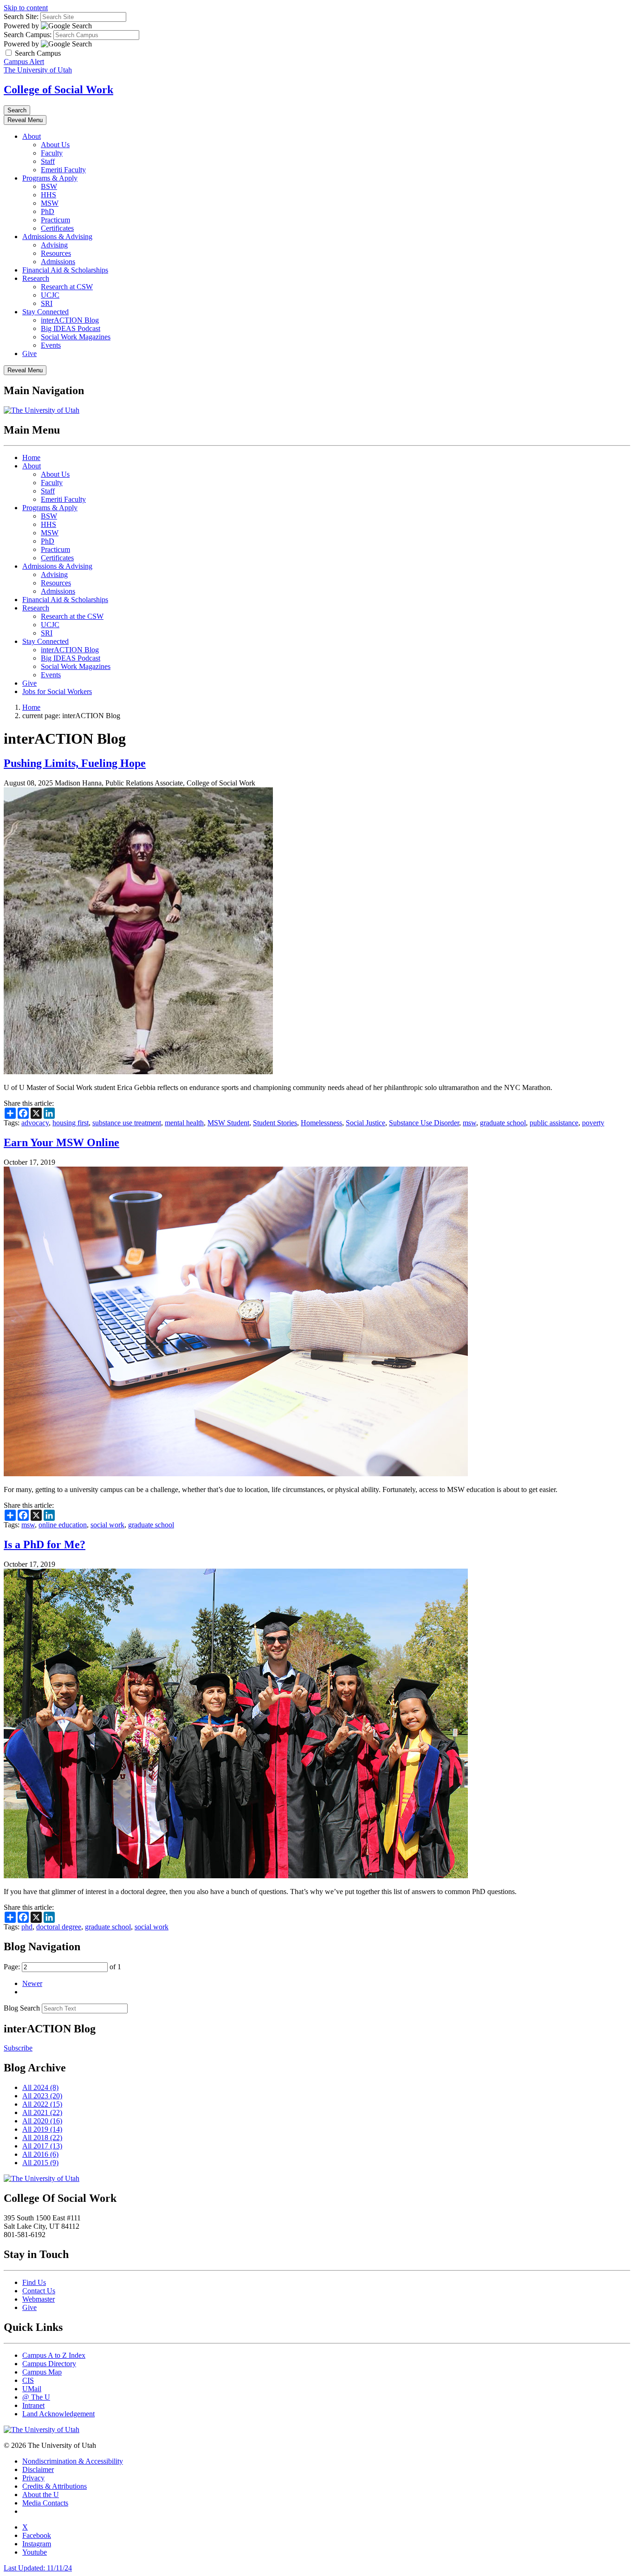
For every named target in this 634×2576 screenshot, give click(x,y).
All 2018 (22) (42, 2138)
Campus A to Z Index (54, 2355)
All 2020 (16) (42, 2121)
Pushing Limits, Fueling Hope (75, 763)
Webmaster (39, 2299)
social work (107, 1525)
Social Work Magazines (76, 337)
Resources (56, 253)
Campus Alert (24, 62)
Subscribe (18, 2048)
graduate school (503, 1123)
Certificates (57, 228)
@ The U (36, 2397)
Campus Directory (49, 2364)
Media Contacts (45, 2503)
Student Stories (275, 1123)
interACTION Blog (70, 320)
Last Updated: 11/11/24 (38, 2568)
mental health (184, 1123)
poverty (593, 1123)
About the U (41, 2495)
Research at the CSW (72, 616)
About (32, 136)
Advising (54, 245)
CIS (28, 2380)
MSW (50, 203)
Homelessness (321, 1123)
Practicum (55, 220)
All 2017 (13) (42, 2146)
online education (63, 1525)
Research (36, 278)
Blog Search (22, 2008)
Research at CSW (67, 287)
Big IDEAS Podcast (71, 328)
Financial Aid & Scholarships (65, 270)
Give (29, 354)
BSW (49, 186)
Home (31, 457)
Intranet (33, 2405)
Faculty (52, 153)
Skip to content (26, 8)
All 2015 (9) (40, 2163)
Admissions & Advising (57, 237)
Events (51, 345)
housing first (71, 1123)
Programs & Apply (50, 178)
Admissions (58, 262)
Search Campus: (28, 35)
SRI (47, 303)
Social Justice (366, 1123)
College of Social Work (58, 90)
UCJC (50, 295)
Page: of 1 (62, 1967)
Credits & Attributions (55, 2486)
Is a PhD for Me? (45, 1544)
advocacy (35, 1123)
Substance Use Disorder (424, 1123)
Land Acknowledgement (58, 2414)
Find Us (34, 2282)
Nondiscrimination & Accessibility (73, 2461)
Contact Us (39, 2291)
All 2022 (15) (42, 2104)
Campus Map (42, 2372)
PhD (48, 211)
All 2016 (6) (40, 2154)
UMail (32, 2389)
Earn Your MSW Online (61, 1142)
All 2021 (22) (42, 2112)
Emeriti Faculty (63, 170)
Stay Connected (45, 312)
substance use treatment (127, 1123)
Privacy (33, 2478)
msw (469, 1123)
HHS (49, 195)
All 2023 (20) (42, 2096)
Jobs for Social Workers (57, 691)
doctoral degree (59, 1927)
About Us (55, 145)
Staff (48, 161)
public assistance (554, 1123)
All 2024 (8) (40, 2087)
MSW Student (228, 1123)
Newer (32, 1983)
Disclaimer (38, 2469)
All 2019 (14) (42, 2129)
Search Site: (21, 16)
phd (27, 1927)
